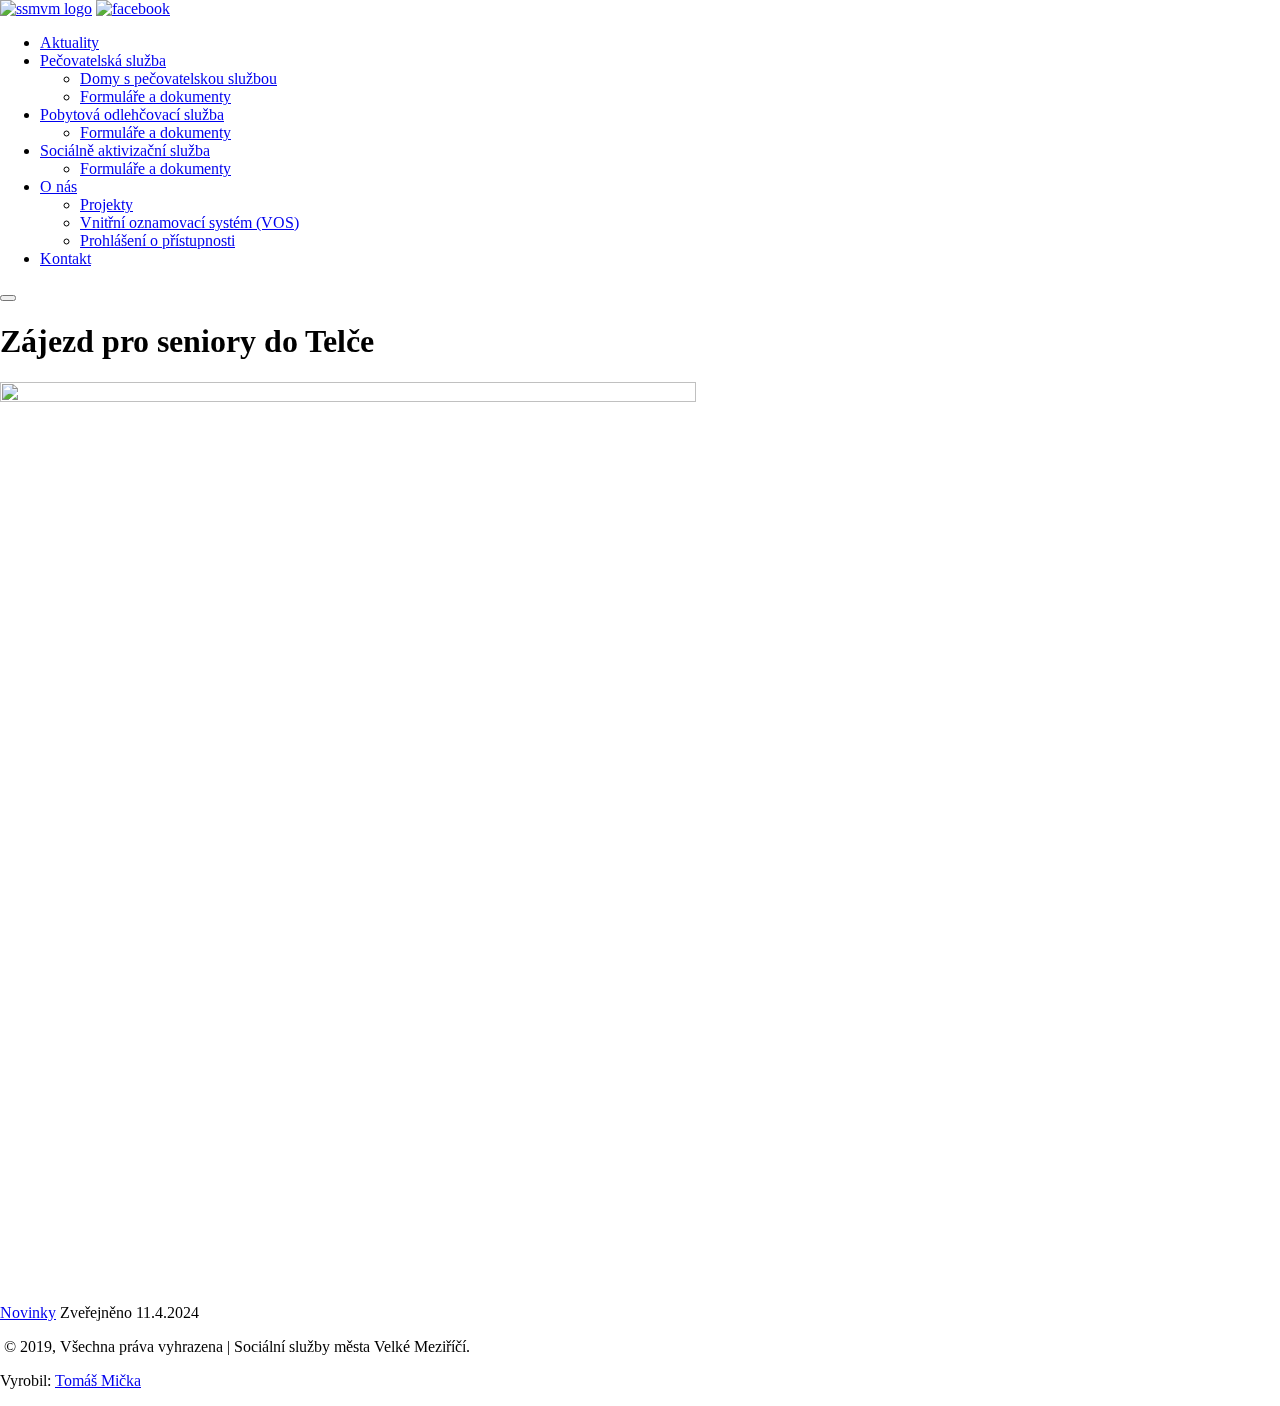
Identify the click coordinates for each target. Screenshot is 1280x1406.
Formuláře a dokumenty (155, 96)
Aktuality (69, 42)
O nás (58, 186)
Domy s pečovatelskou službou (178, 78)
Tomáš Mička (98, 1380)
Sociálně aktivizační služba (125, 150)
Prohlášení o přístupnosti (157, 240)
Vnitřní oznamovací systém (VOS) (189, 222)
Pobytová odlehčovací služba (132, 114)
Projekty (106, 204)
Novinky (28, 1312)
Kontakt (65, 258)
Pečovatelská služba (103, 60)
